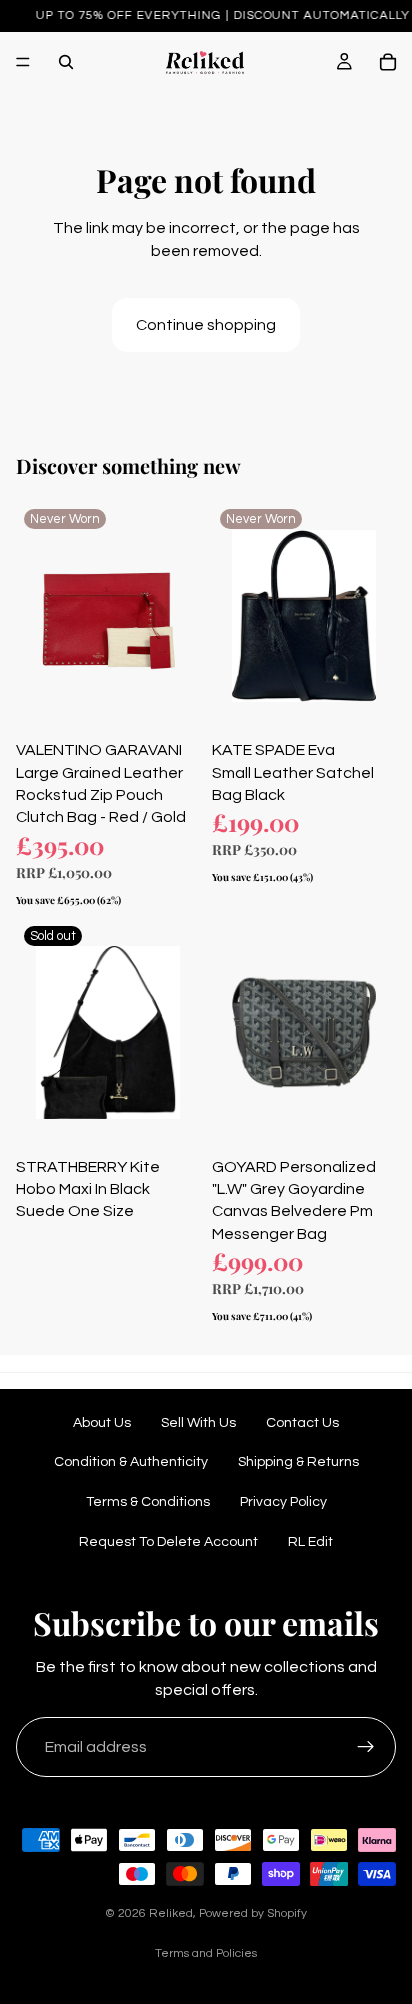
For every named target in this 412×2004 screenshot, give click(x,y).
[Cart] (388, 62)
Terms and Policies (206, 1953)
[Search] (66, 62)
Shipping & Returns (298, 1462)
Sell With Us (198, 1423)
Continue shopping (206, 325)
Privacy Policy (283, 1502)
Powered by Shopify (253, 1913)
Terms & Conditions (148, 1502)
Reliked (171, 1913)
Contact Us (302, 1423)
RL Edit (310, 1542)
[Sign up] (366, 1747)
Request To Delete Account (168, 1542)
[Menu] (23, 62)
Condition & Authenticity (131, 1462)
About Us (102, 1423)
